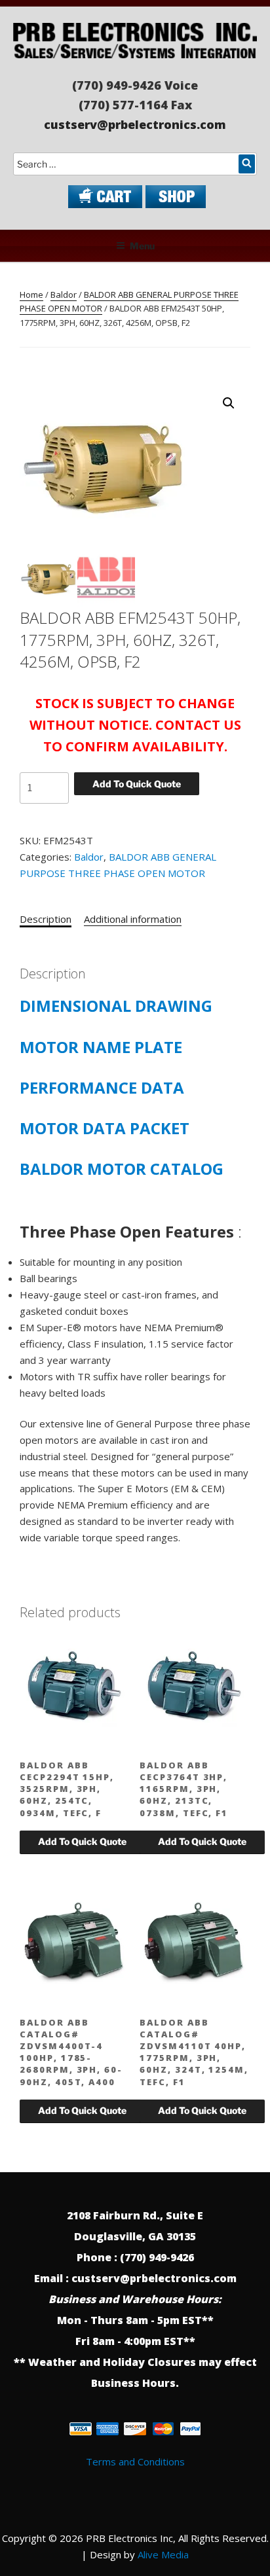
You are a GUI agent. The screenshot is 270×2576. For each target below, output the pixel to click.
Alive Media (163, 2554)
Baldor (64, 295)
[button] (229, 403)
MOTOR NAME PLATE (101, 1047)
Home (31, 295)
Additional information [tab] (133, 919)
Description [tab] (46, 919)
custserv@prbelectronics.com (135, 124)
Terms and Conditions (135, 2461)
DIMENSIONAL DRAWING (116, 1006)
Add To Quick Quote (137, 784)
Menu (142, 246)
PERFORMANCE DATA (102, 1087)
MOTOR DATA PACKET (105, 1128)
